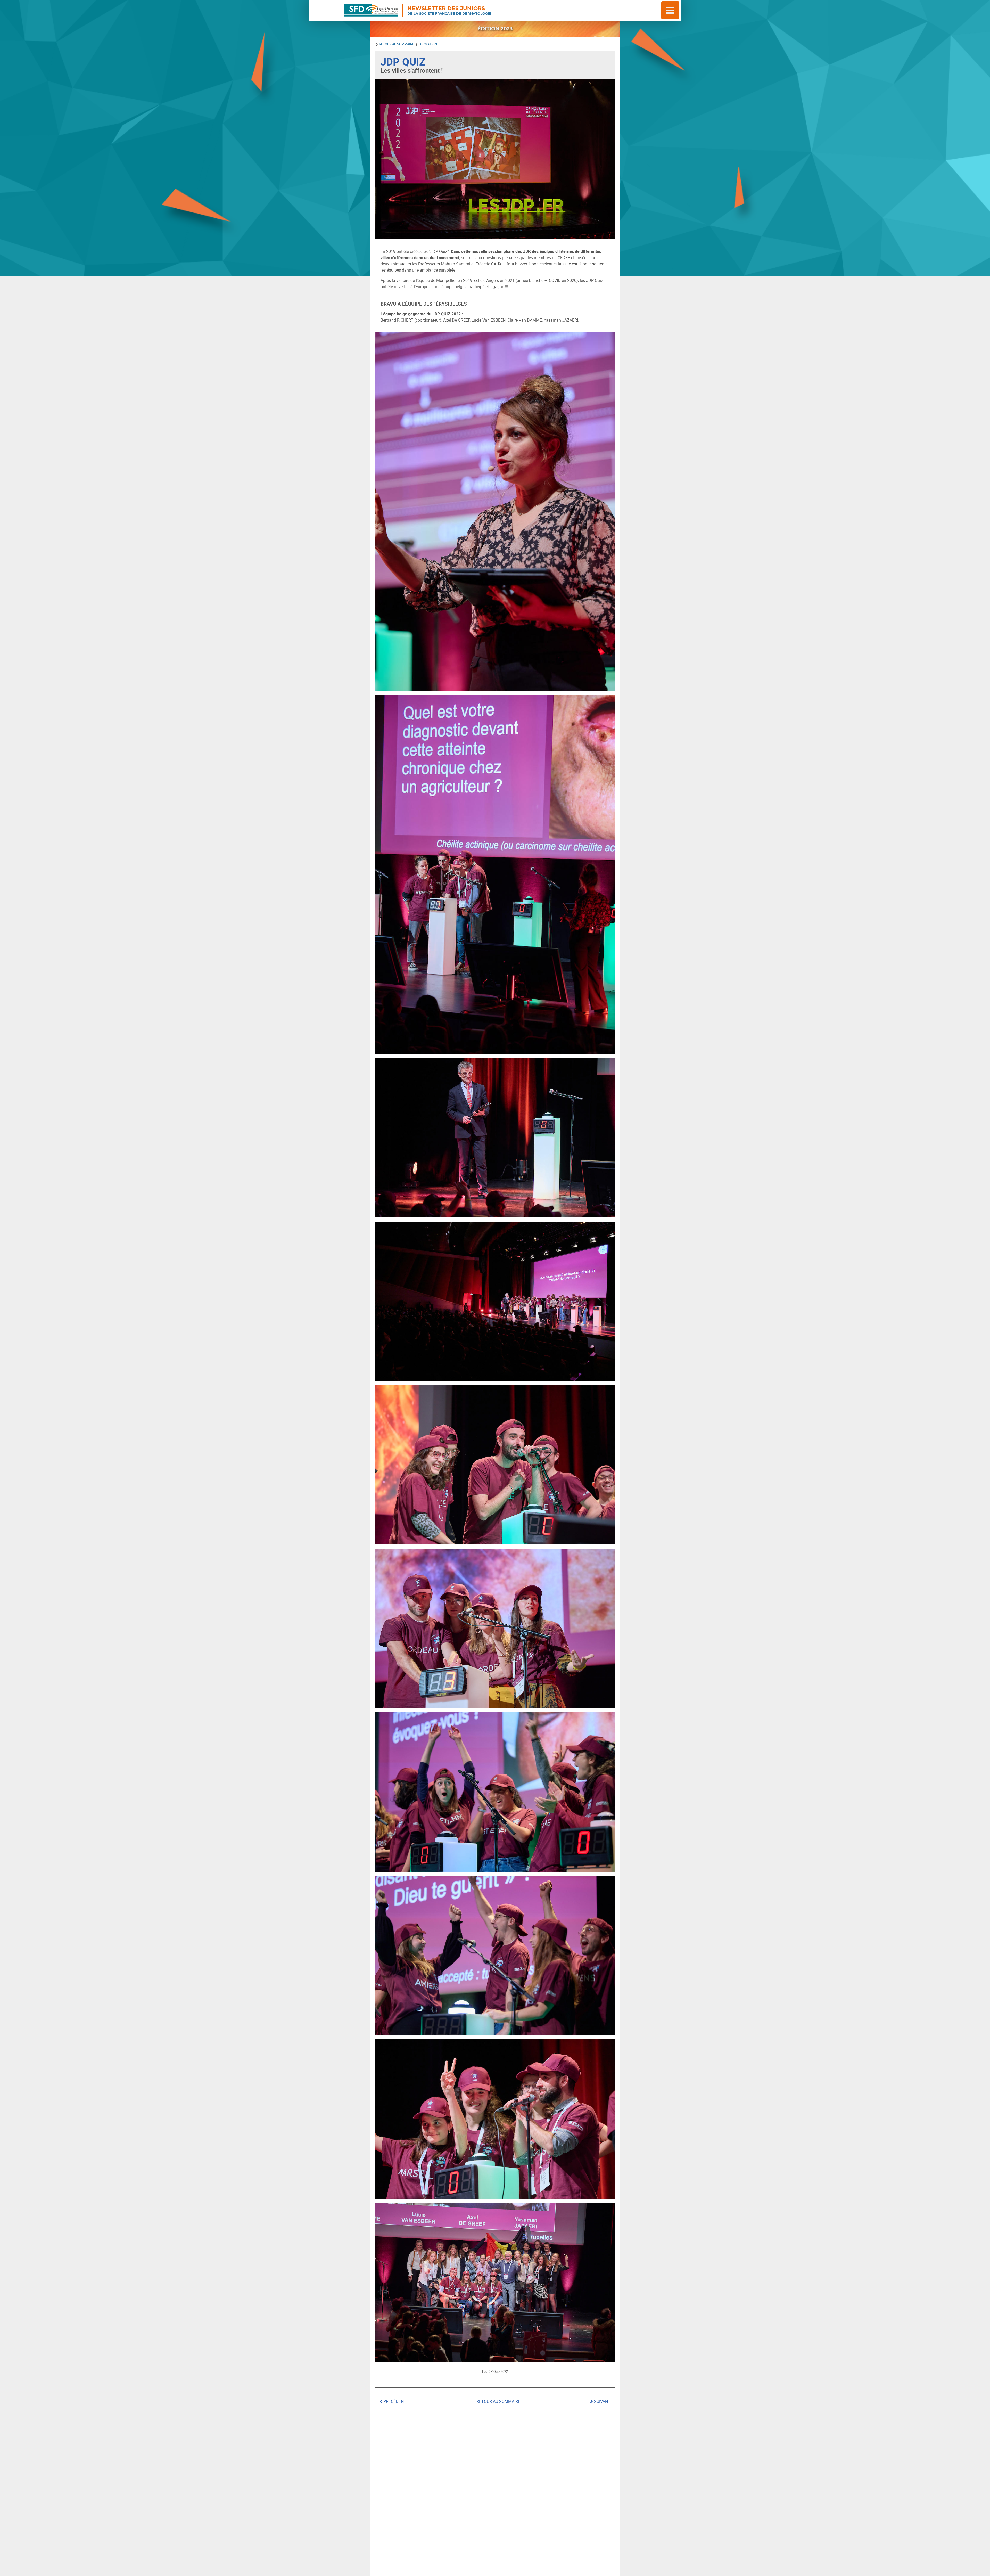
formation (428, 44)
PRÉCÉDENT (394, 2401)
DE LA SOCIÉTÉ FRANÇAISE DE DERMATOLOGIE (449, 10)
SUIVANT (602, 2401)
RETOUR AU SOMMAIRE (397, 44)
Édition (495, 29)
